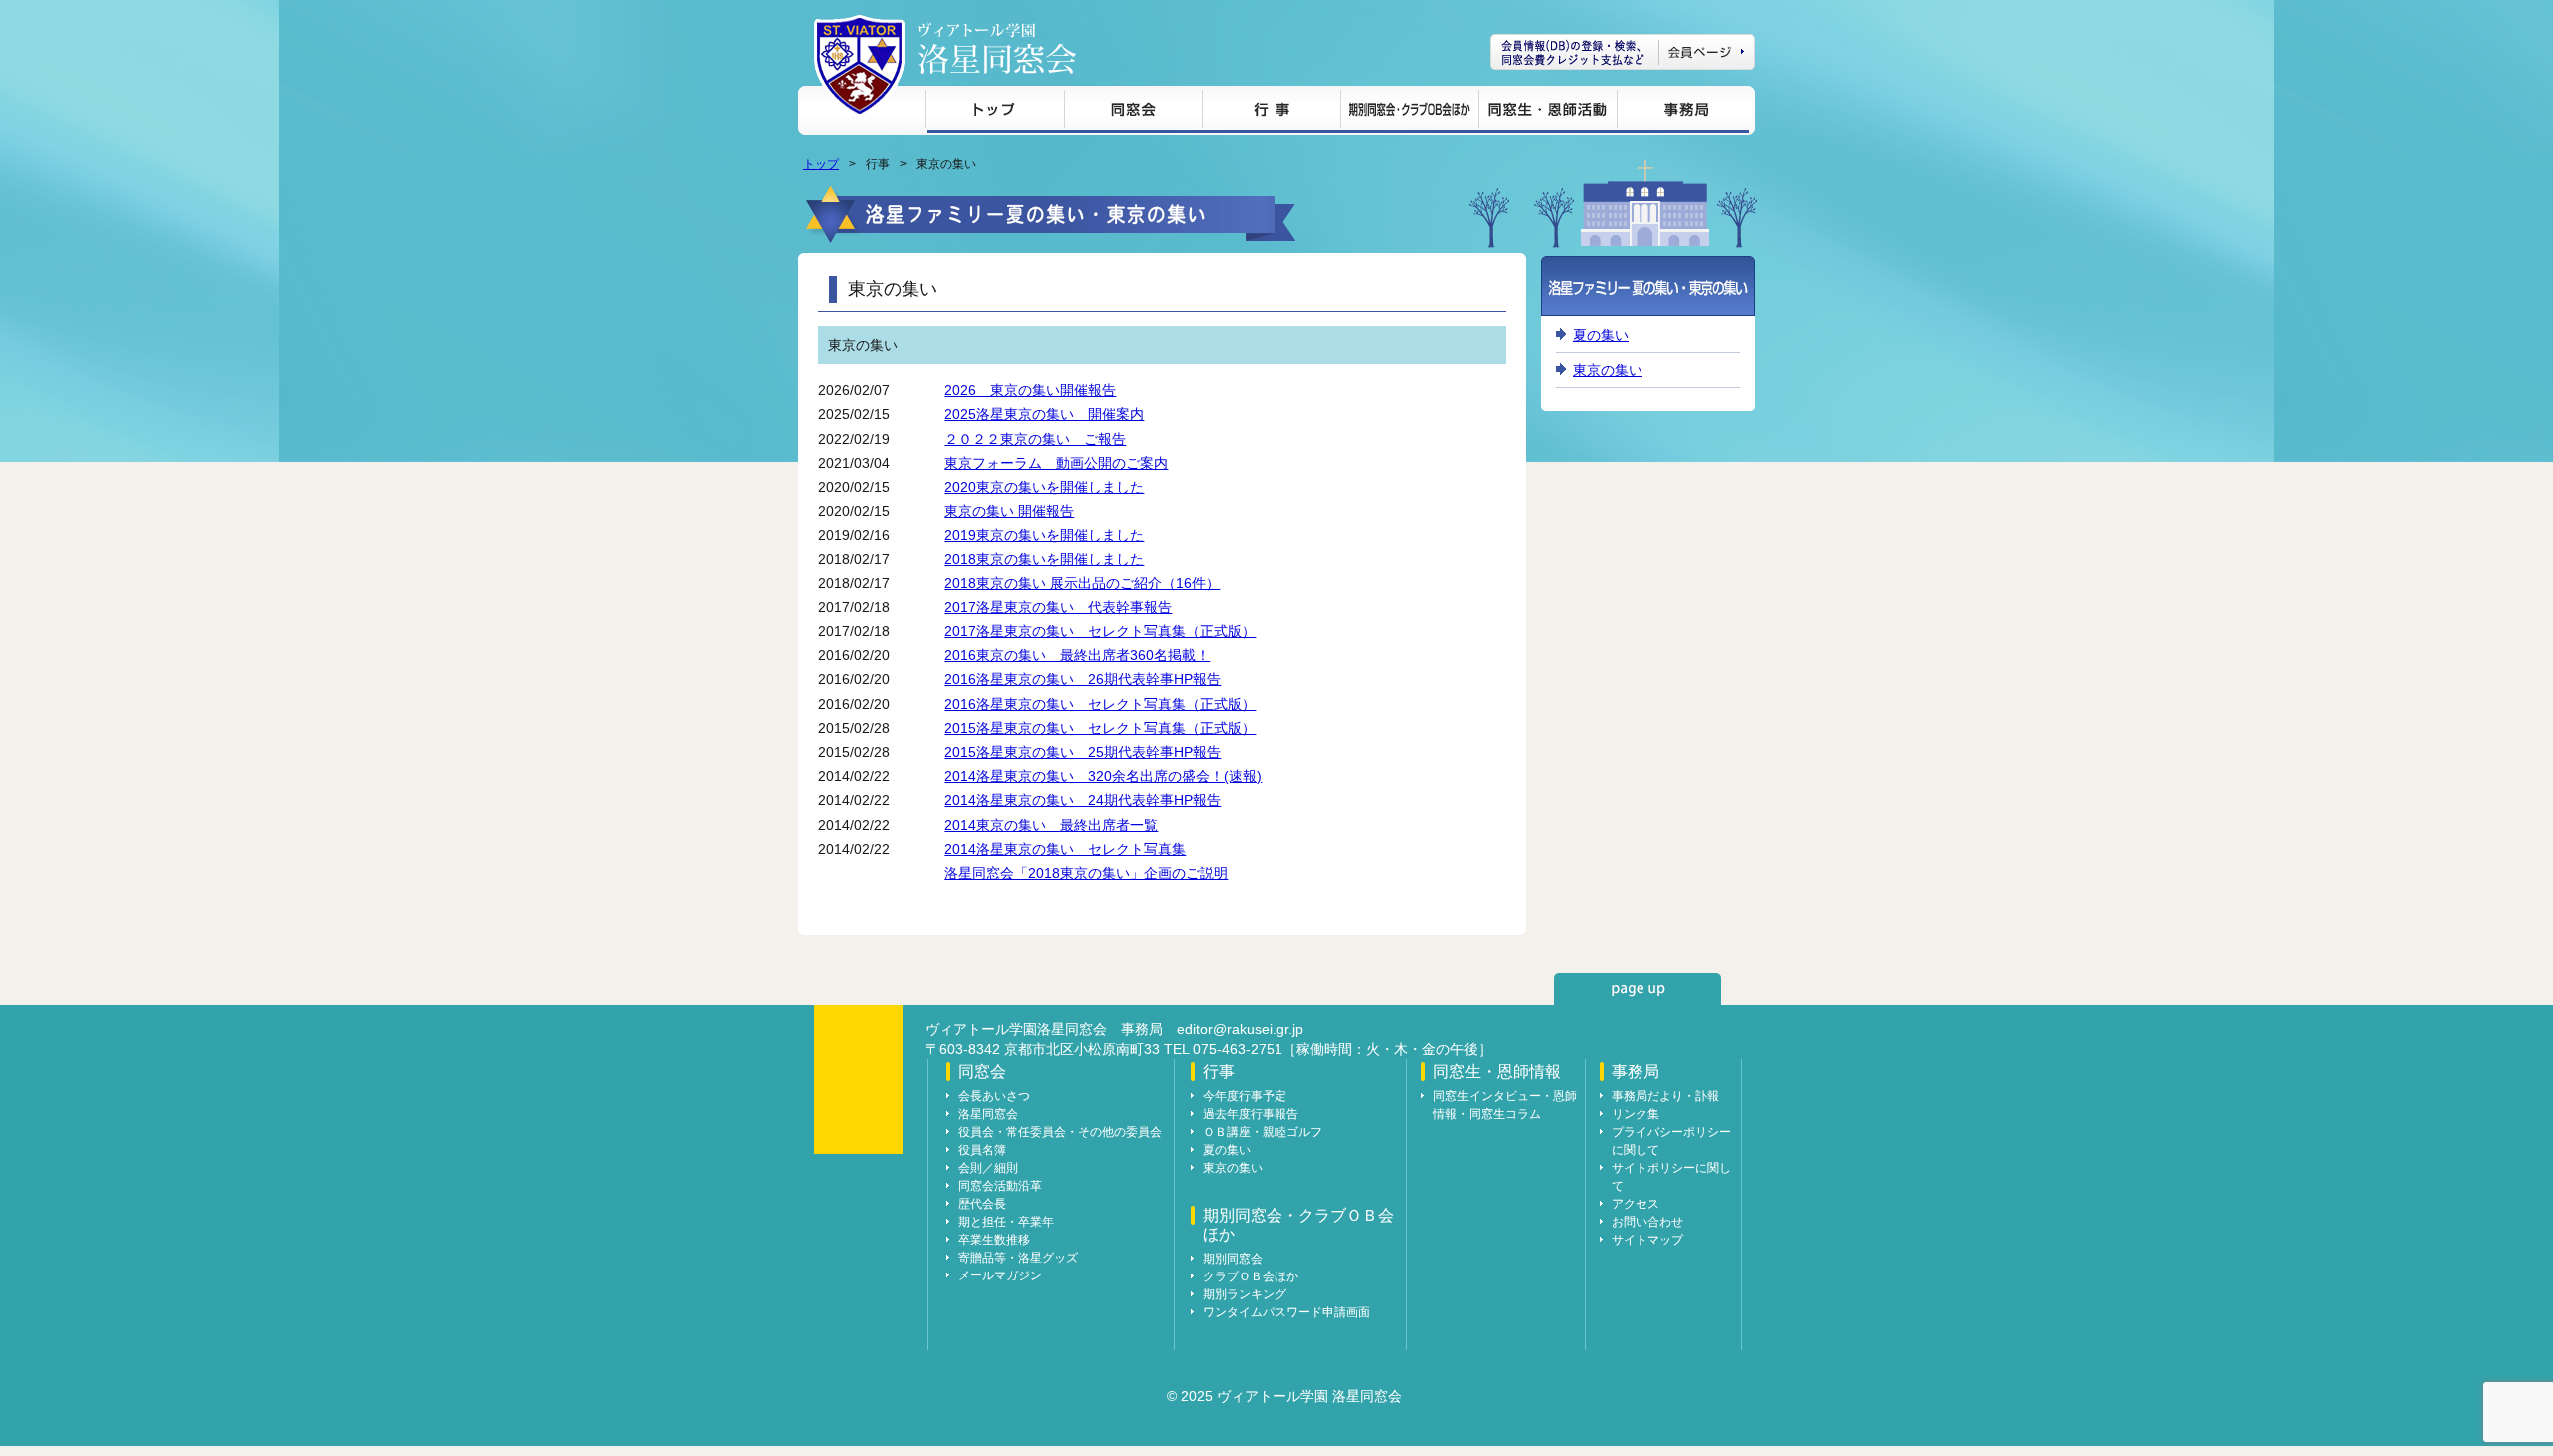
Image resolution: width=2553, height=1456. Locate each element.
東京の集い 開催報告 (1009, 511)
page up (1638, 989)
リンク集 (1636, 1114)
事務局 (1683, 112)
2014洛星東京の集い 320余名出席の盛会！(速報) (1103, 776)
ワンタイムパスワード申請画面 (1286, 1312)
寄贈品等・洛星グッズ (1018, 1258)
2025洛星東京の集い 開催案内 (1044, 414)
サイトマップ (1647, 1240)
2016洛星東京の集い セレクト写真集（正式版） (1100, 704)
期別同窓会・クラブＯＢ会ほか (1409, 112)
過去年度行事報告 (1251, 1114)
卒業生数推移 (994, 1240)
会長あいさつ (994, 1096)
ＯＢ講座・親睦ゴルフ (1263, 1132)
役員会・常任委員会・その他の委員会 (1060, 1132)
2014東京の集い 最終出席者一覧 (1051, 825)
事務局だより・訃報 (1665, 1096)
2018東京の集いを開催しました (1044, 559)
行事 (1271, 112)
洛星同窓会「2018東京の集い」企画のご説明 (1086, 873)
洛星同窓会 (988, 1114)
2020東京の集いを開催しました (1044, 487)
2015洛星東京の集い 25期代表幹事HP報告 (1083, 752)
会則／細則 (988, 1168)
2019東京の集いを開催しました (1044, 535)
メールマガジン (1000, 1275)
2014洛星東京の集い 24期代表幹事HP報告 (1083, 800)
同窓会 (1133, 112)
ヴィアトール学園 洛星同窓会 (997, 48)
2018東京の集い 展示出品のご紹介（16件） (1082, 583)
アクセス (1636, 1204)
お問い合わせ (1647, 1222)
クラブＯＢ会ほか (1251, 1276)
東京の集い (1608, 370)
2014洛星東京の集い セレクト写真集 (1065, 849)
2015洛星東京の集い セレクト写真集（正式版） (1100, 728)
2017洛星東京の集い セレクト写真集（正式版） (1100, 631)
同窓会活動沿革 (1000, 1186)
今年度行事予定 (1245, 1096)
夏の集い (1601, 335)
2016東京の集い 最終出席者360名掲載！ (1077, 655)
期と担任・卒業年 (1006, 1222)
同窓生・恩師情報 (1547, 112)
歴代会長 (982, 1204)
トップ (995, 112)
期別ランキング (1245, 1294)
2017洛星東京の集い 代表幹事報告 (1058, 607)
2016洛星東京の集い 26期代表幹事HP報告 (1083, 679)
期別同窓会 (1233, 1259)
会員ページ (1623, 52)
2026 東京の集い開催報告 (1030, 390)
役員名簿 (982, 1150)
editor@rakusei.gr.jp (1240, 1029)
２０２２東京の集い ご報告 (1035, 439)
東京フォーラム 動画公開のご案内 (1056, 463)
